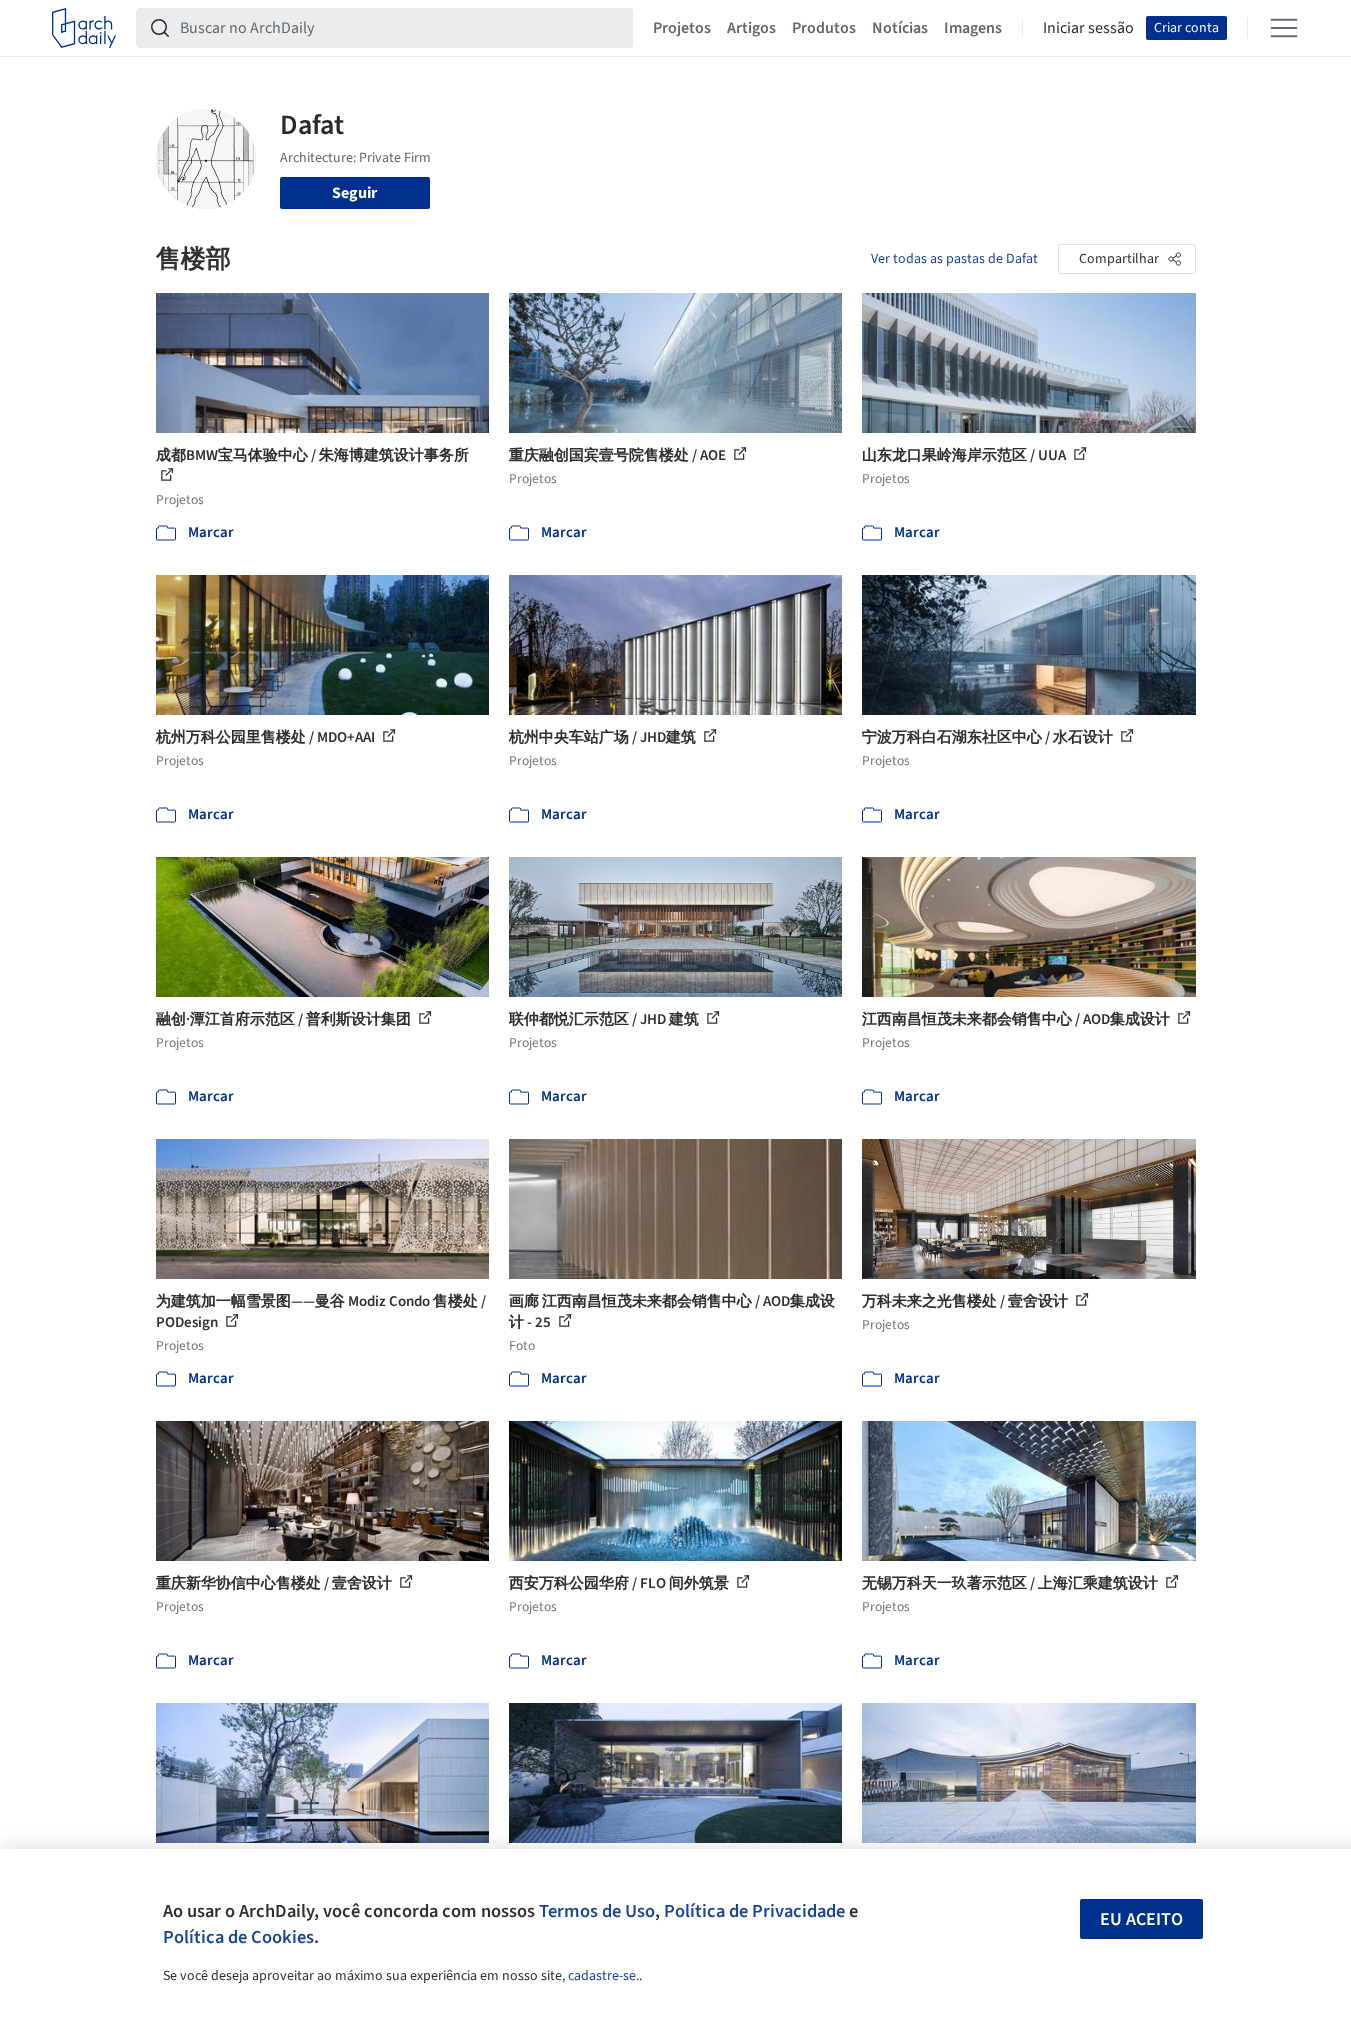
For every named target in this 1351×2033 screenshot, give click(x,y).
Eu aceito (1141, 1919)
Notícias (900, 28)
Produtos (824, 28)
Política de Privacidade (754, 1911)
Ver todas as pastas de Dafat (954, 259)
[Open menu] (1284, 28)
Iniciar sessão (1088, 28)
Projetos (682, 28)
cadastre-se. (603, 1976)
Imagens (973, 28)
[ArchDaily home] (84, 28)
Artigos (751, 28)
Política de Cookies (238, 1937)
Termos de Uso (597, 1911)
